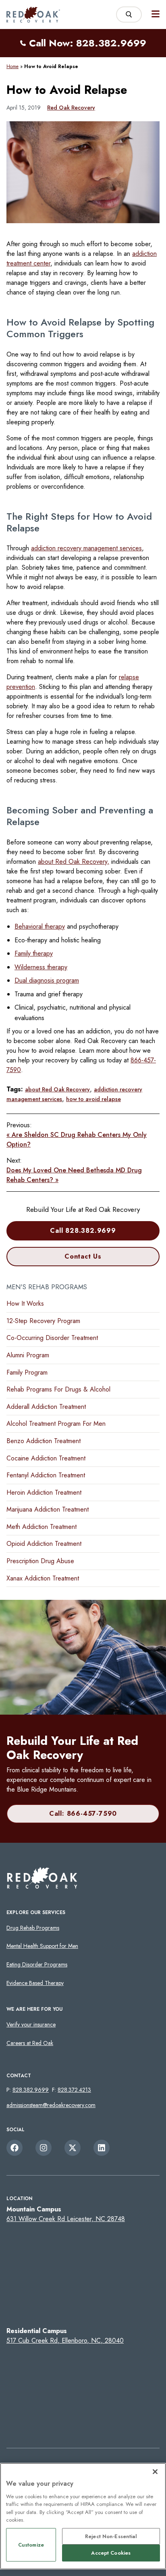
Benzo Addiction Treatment (44, 1441)
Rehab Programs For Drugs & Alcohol (58, 1389)
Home (12, 66)
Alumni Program (28, 1355)
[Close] (155, 2472)
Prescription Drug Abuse (40, 1561)
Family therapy (34, 953)
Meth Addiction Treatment (41, 1527)
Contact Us (83, 1256)
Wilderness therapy (41, 967)
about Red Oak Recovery (57, 1089)
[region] (83, 2516)
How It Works (25, 1304)
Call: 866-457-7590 (83, 1814)
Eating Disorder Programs (37, 1964)
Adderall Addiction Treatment (46, 1407)
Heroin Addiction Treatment (44, 1492)
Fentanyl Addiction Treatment (46, 1475)
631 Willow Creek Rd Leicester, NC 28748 (66, 2219)
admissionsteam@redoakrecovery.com (51, 2105)
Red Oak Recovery (71, 108)
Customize (31, 2545)
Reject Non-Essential (111, 2536)
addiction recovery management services (86, 548)
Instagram (44, 2148)
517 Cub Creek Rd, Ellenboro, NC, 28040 (65, 2341)
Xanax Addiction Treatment (43, 1578)
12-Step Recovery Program (43, 1321)
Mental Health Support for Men (42, 1946)
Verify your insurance (31, 2024)
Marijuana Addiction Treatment (48, 1509)
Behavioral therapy (40, 926)
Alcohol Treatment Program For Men (56, 1424)
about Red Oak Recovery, (74, 862)
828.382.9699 (31, 2090)
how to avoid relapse (93, 1099)
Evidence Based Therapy (35, 1983)
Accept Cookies (111, 2553)
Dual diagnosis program (47, 980)
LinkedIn (102, 2148)
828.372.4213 (74, 2090)
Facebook (15, 2148)
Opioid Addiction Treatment (44, 1544)
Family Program (27, 1372)
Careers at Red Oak (30, 2043)
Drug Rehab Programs (33, 1928)
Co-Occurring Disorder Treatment (52, 1338)
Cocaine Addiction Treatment (46, 1458)
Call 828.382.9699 (83, 1231)
